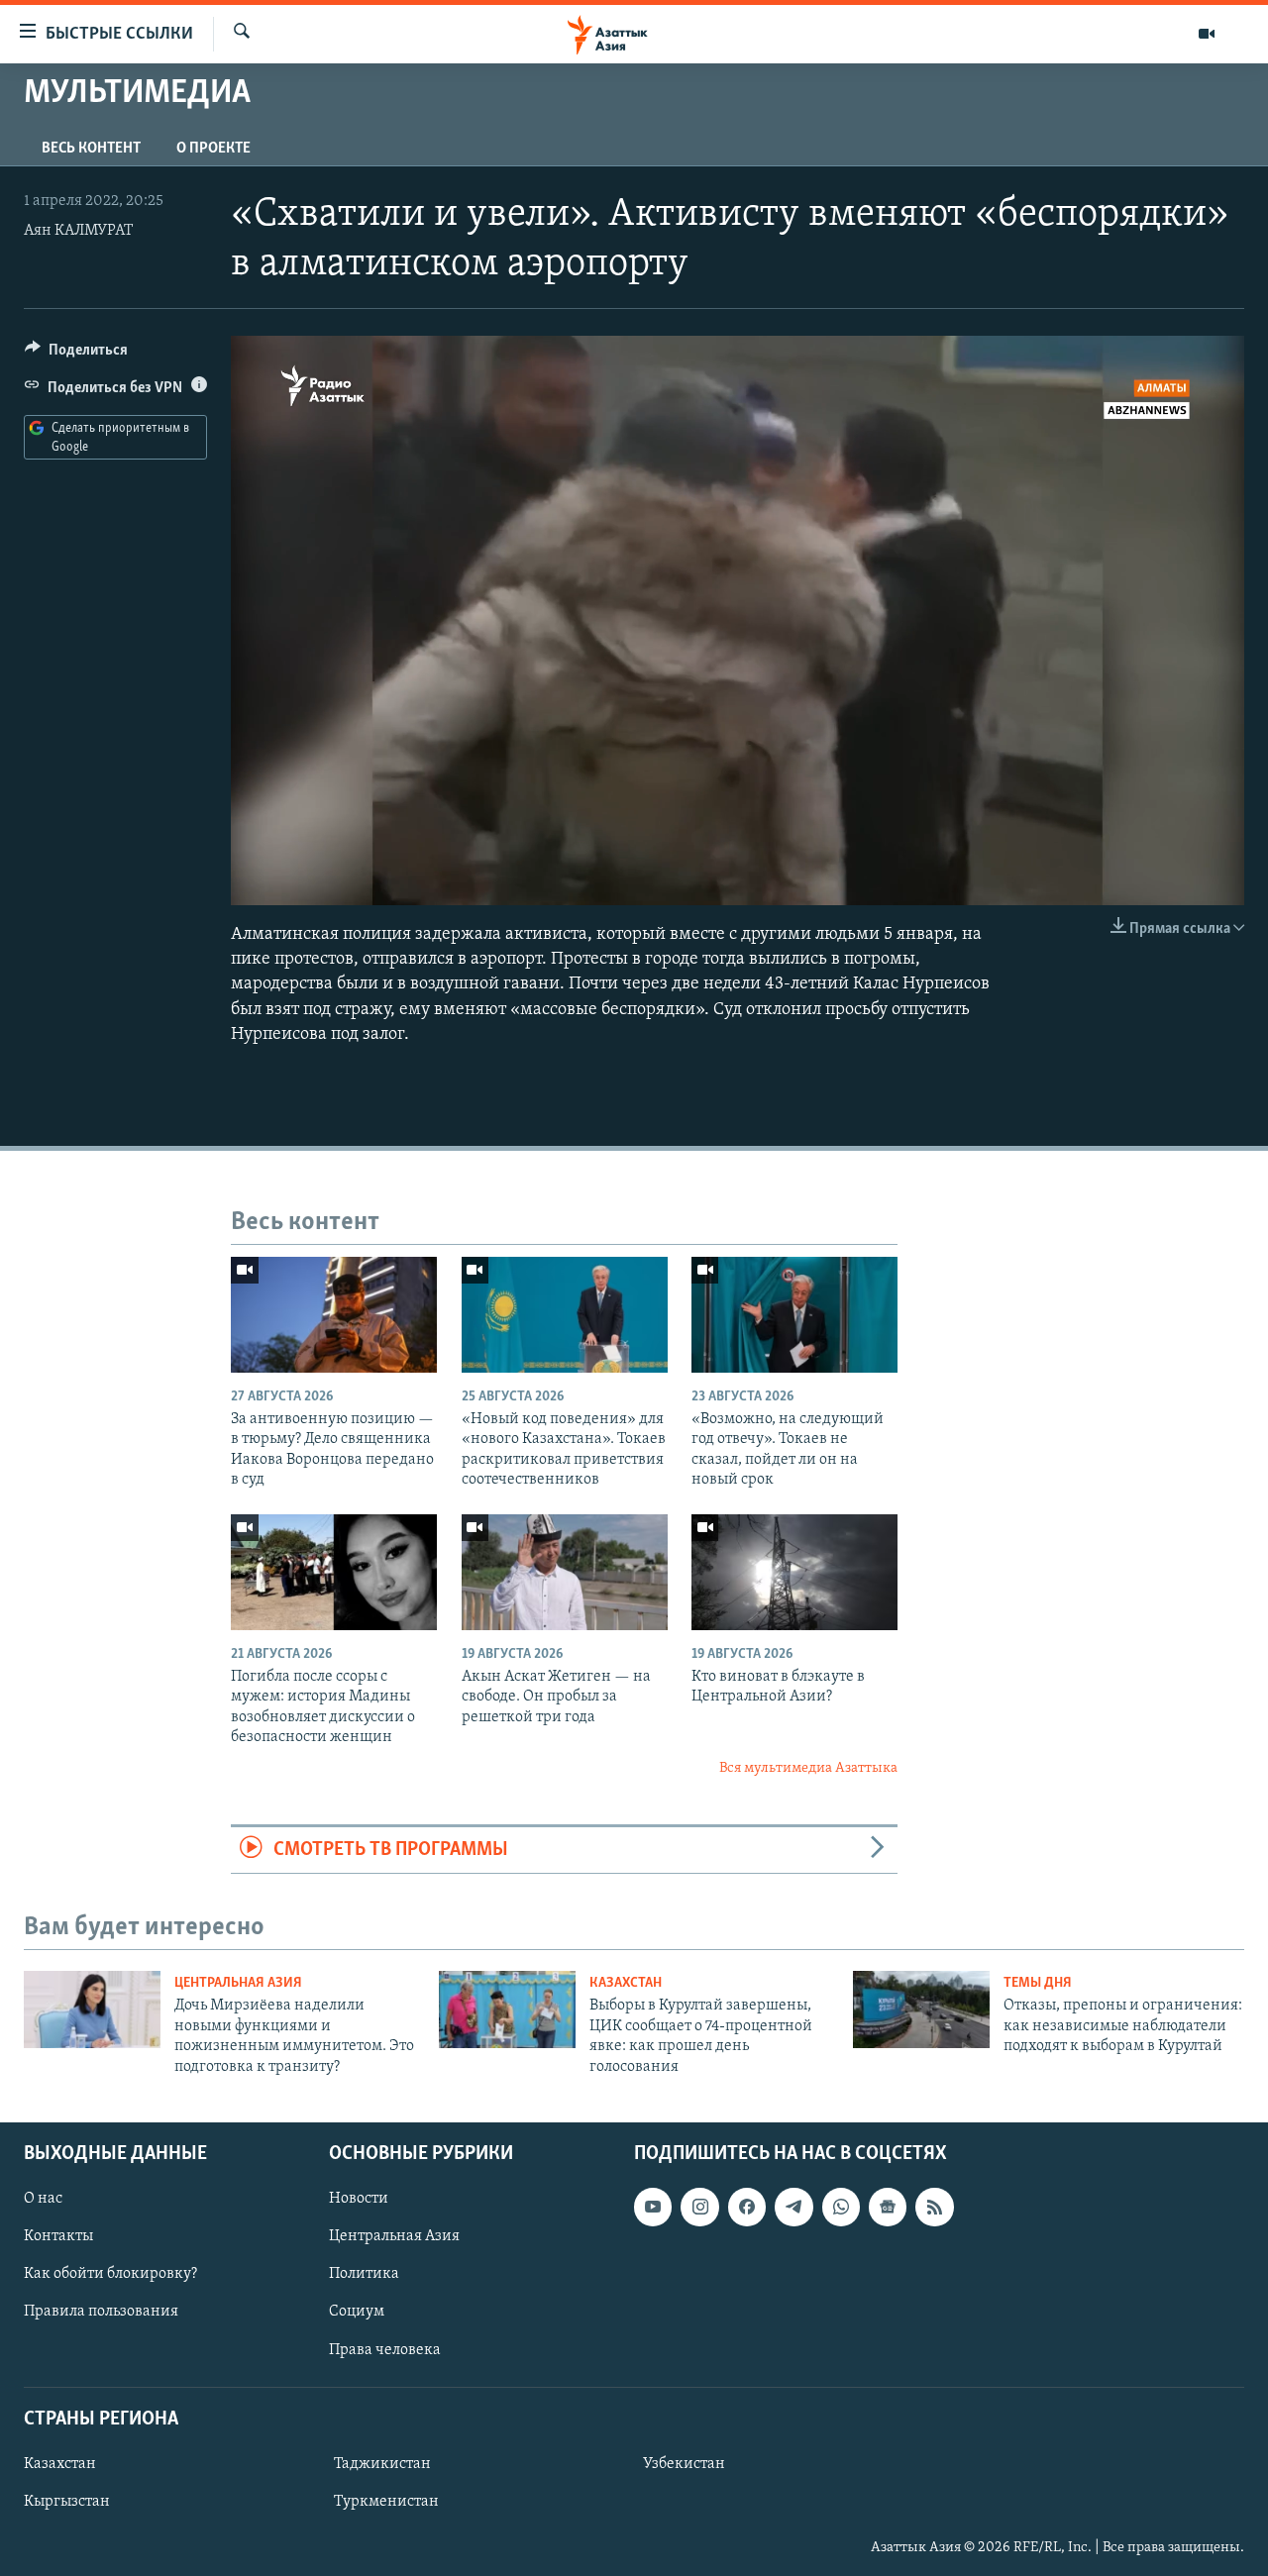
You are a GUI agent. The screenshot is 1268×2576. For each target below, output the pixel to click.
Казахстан (626, 1983)
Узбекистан (684, 2464)
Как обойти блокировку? (110, 2274)
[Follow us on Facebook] (747, 2207)
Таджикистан (382, 2464)
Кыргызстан (67, 2502)
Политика (364, 2274)
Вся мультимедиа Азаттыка (808, 1768)
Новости (359, 2199)
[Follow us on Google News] (888, 2207)
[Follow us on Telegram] (793, 2207)
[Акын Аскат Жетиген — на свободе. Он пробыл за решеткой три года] (565, 1572)
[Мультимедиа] (1207, 34)
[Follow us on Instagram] (699, 2207)
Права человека (385, 2349)
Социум (357, 2312)
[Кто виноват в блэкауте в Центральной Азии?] (794, 1572)
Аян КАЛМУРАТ (78, 231)
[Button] (76, 355)
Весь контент (91, 149)
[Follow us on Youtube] (653, 2207)
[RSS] (934, 2207)
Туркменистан (386, 2502)
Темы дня (1038, 1983)
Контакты (58, 2236)
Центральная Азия (238, 1983)
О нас (43, 2199)
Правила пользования (101, 2312)
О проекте (213, 149)
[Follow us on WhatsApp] (841, 2207)
